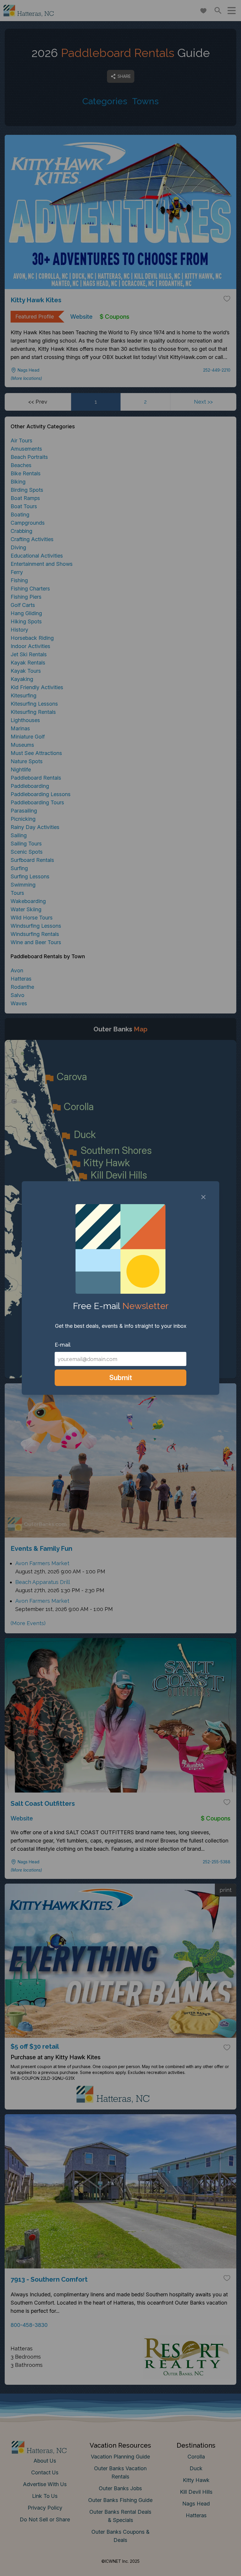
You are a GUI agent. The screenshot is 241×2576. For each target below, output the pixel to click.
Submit (121, 1378)
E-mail (63, 1345)
